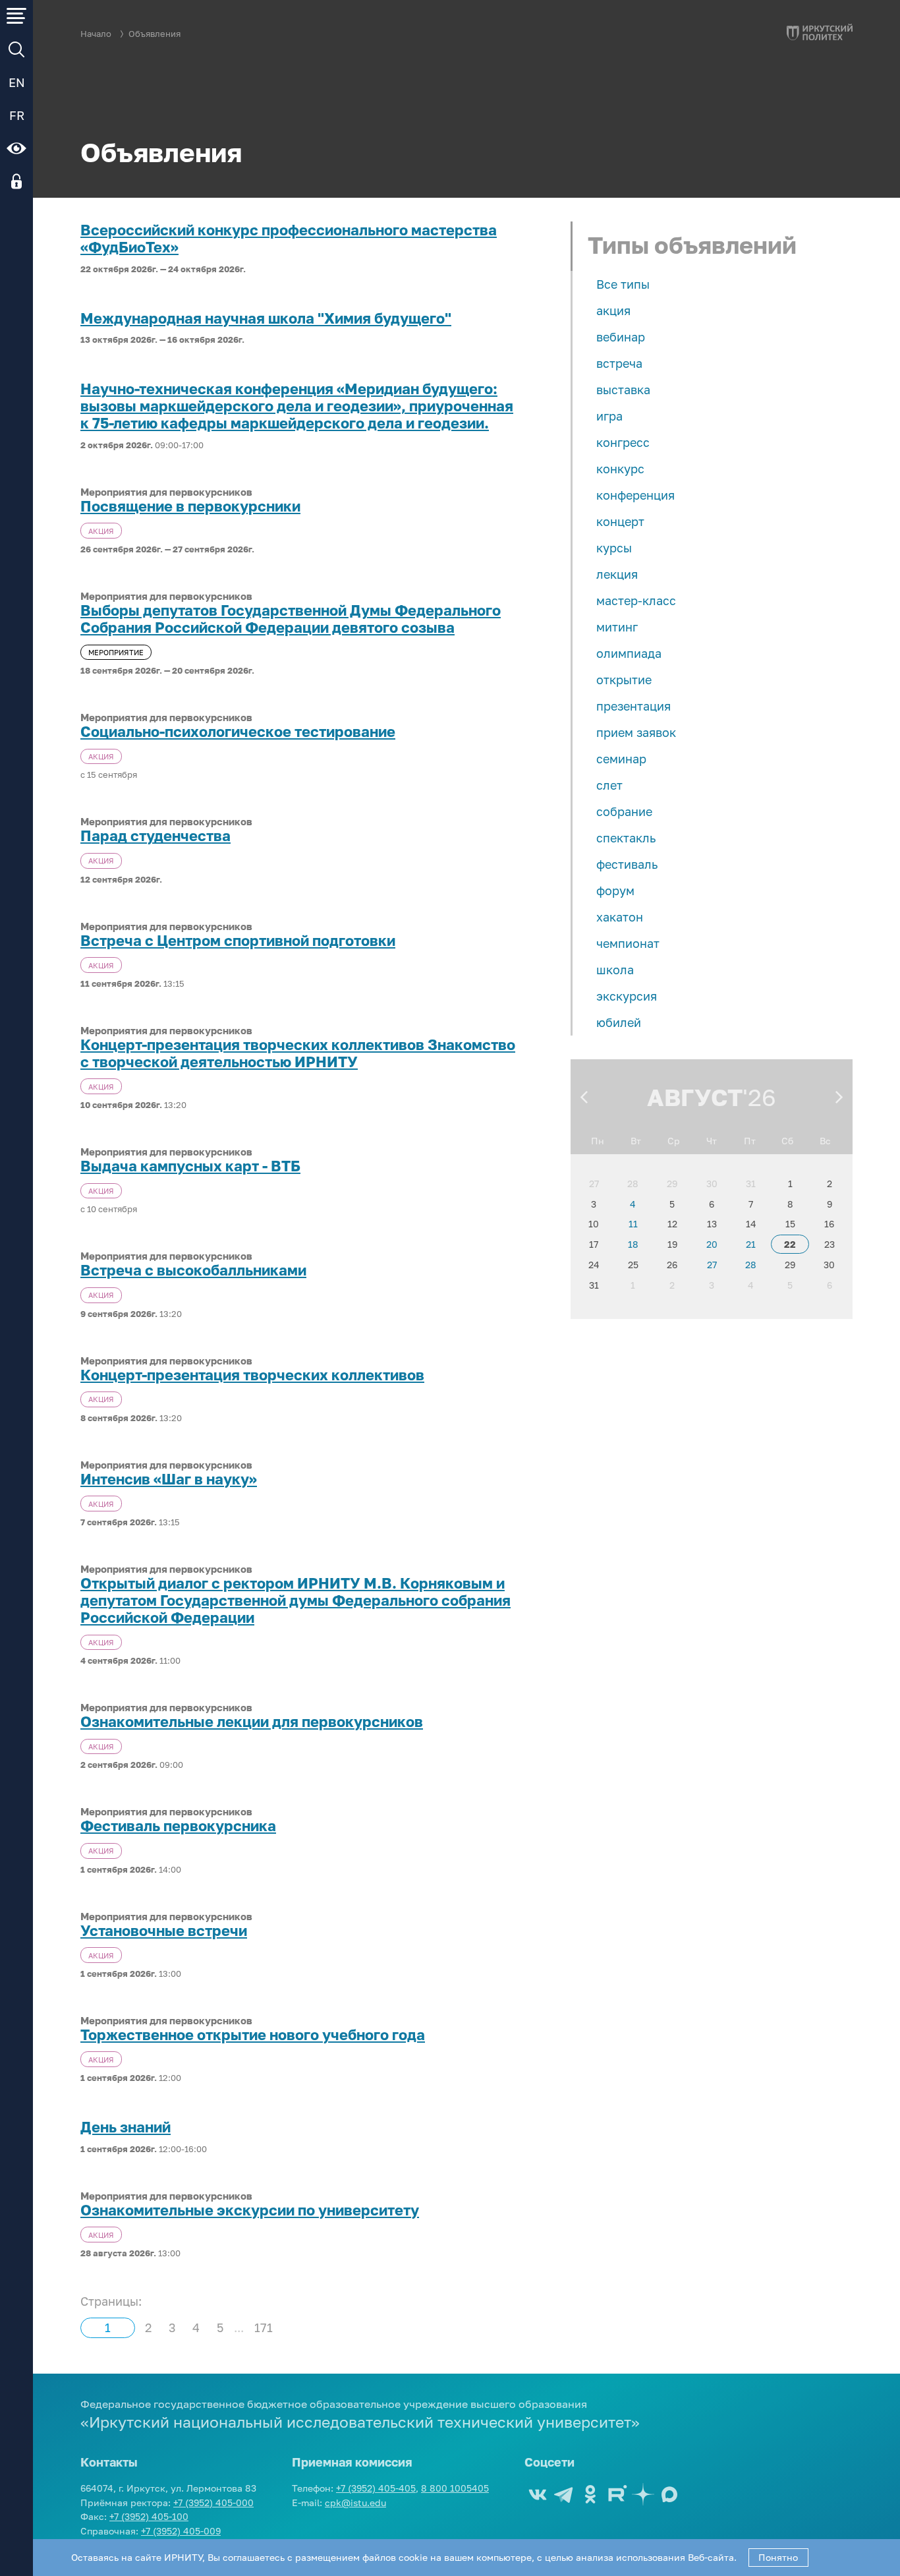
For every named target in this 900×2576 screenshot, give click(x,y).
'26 (759, 1097)
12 (672, 1224)
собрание (624, 811)
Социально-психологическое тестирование (238, 732)
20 (712, 1244)
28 (633, 1184)
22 (790, 1244)
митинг (617, 627)
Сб (787, 1141)
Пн (598, 1141)
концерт (620, 521)
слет (609, 785)
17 (594, 1244)
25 (633, 1265)
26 (672, 1265)
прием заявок (636, 732)
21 (751, 1244)
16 (829, 1224)
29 (672, 1184)
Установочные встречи (164, 1931)
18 (633, 1244)
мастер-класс (636, 600)
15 (790, 1224)
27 (594, 1184)
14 (751, 1224)
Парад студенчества (155, 836)
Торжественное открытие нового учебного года (253, 2035)
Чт (712, 1141)
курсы (614, 548)
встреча (619, 363)
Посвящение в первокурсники (190, 506)
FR (17, 115)
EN (17, 82)
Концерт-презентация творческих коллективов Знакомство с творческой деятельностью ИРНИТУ (298, 1053)
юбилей (619, 1022)
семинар (621, 759)
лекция (617, 574)
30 (712, 1184)
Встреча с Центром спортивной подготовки (238, 941)
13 (712, 1224)
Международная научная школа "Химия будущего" (266, 318)
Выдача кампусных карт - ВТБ (190, 1166)
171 (264, 2327)
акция (613, 310)
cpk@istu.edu (355, 2503)
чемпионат (628, 943)
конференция (635, 495)
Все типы (623, 284)
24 (594, 1265)
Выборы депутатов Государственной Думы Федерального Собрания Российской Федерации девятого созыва (291, 619)
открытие (624, 680)
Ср (674, 1141)
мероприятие (116, 652)
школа (615, 970)
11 (633, 1224)
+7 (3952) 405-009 (181, 2531)
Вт (636, 1141)
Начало (96, 34)
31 (751, 1184)
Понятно (778, 2557)
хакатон (620, 917)
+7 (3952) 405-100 (149, 2516)
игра (609, 416)
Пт (750, 1141)
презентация (633, 706)
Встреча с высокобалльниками (193, 1270)
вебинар (621, 337)
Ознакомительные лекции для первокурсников (252, 1722)
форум (615, 891)
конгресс (623, 442)
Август (695, 1097)
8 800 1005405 (455, 2488)
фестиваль (627, 864)
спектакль (626, 838)
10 (594, 1224)
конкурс (620, 469)
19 (672, 1244)
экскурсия (627, 996)
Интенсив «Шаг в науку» (169, 1479)
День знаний (126, 2127)
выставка (623, 390)
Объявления (155, 34)
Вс (825, 1141)
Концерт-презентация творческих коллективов (252, 1375)
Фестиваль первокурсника (178, 1826)
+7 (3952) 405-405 (376, 2488)
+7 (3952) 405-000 (213, 2503)
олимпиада (629, 653)
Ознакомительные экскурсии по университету (250, 2210)
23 (830, 1244)
